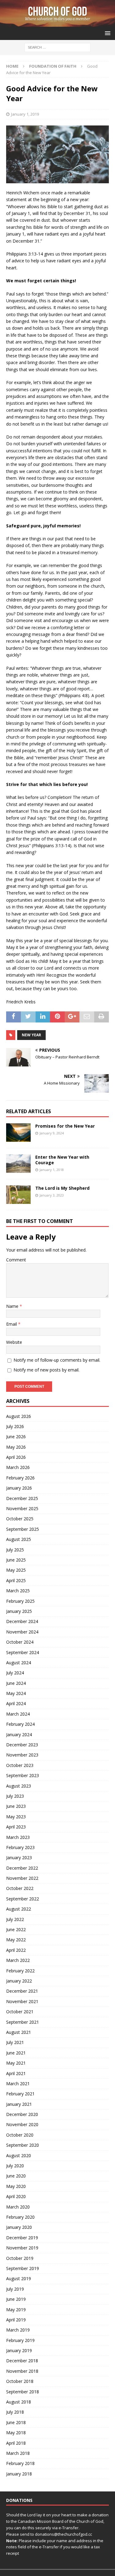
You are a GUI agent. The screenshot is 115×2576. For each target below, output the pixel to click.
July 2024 (15, 1673)
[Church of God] (57, 23)
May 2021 (16, 2063)
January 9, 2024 (52, 1133)
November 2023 (22, 1755)
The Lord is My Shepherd (62, 1188)
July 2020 (15, 2166)
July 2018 (15, 2412)
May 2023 (16, 1817)
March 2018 (18, 2453)
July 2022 (15, 1919)
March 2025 (18, 1591)
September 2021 (23, 2022)
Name (13, 1306)
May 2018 (16, 2433)
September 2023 (23, 1775)
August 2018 (19, 2402)
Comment (16, 1260)
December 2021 (22, 1991)
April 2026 (16, 1457)
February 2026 (20, 1478)
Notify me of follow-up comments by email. (57, 1360)
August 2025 (19, 1539)
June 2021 (16, 2053)
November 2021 (22, 2001)
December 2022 (22, 1868)
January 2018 (19, 2474)
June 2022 (16, 1929)
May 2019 (16, 2310)
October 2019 (20, 2258)
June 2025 (16, 1560)
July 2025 (15, 1550)
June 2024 (16, 1683)
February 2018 (20, 2463)
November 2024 (22, 1632)
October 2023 (20, 1765)
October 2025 (20, 1519)
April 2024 (16, 1703)
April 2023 (16, 1827)
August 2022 (19, 1909)
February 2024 (20, 1724)
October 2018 (20, 2381)
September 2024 (23, 1652)
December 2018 (22, 2361)
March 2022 (18, 1960)
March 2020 (18, 2207)
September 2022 (23, 1899)
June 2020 (16, 2176)
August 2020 (19, 2155)
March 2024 (18, 1714)
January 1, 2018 (52, 1170)
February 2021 (20, 2094)
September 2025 (23, 1529)
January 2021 (19, 2104)
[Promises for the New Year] (18, 1133)
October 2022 (20, 1888)
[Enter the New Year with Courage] (18, 1164)
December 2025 (22, 1498)
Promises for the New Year (65, 1126)
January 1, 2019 (25, 114)
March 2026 (18, 1467)
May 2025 (16, 1570)
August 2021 (19, 2032)
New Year (31, 1035)
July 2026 (15, 1426)
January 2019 (19, 2350)
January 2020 (19, 2227)
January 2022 (19, 1981)
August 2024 (19, 1663)
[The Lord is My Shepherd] (18, 1195)
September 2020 (23, 2145)
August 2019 (19, 2278)
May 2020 (16, 2186)
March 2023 (18, 1837)
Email (12, 1324)
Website (14, 1342)
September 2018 (23, 2392)
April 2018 (16, 2443)
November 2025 (22, 1508)
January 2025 (19, 1611)
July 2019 (15, 2289)
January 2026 (19, 1488)
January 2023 (19, 1858)
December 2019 (22, 2238)
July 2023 (15, 1796)
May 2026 (16, 1447)
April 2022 (16, 1950)
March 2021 (18, 2084)
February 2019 (20, 2340)
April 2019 (16, 2320)
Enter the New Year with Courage (62, 1160)
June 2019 (16, 2299)
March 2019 (18, 2330)
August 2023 (19, 1786)
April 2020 (16, 2196)
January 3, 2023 (52, 1195)
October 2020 (20, 2135)
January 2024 (19, 1735)
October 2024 (20, 1642)
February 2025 (20, 1601)
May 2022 (16, 1940)
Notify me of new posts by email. (46, 1370)
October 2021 (20, 2012)
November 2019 (22, 2248)
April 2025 (16, 1580)
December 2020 (22, 2114)
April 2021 (16, 2073)
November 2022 (22, 1878)
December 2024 (22, 1621)
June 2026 (16, 1437)
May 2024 (16, 1693)
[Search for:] (57, 47)
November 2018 (22, 2371)
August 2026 (19, 1416)
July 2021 (15, 2042)
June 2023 (16, 1806)
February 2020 (20, 2217)
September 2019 (23, 2268)
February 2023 (20, 1847)
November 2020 (22, 2124)
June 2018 (16, 2422)
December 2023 (22, 1745)
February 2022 (20, 1971)
